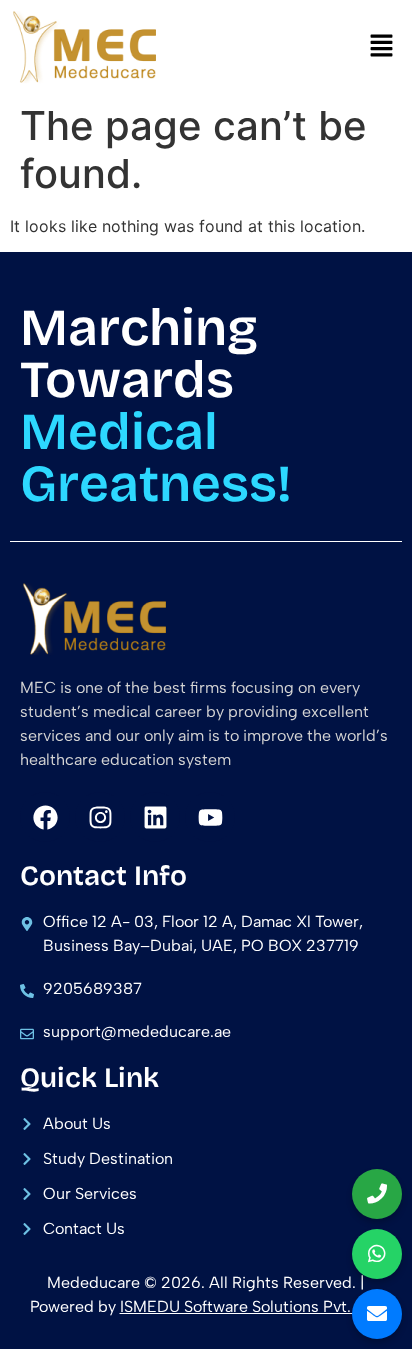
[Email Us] (377, 1314)
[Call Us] (377, 1194)
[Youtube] (210, 817)
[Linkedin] (155, 817)
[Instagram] (100, 817)
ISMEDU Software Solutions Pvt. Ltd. (251, 1306)
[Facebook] (45, 817)
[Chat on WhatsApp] (377, 1254)
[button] (382, 46)
